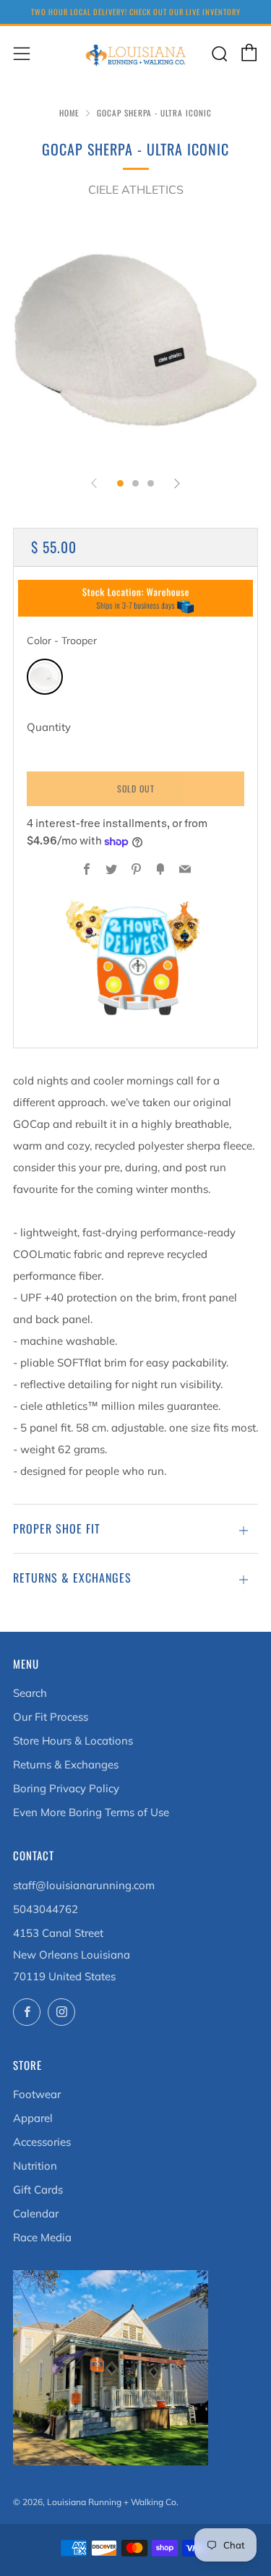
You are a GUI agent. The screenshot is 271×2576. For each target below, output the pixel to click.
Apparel (33, 2118)
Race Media (42, 2237)
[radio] (45, 677)
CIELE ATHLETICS (136, 189)
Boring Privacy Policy (66, 1788)
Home (69, 113)
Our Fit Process (51, 1717)
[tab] (120, 483)
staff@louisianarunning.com (84, 1885)
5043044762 (46, 1909)
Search (30, 1693)
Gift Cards (38, 2190)
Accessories (42, 2142)
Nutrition (35, 2166)
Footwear (37, 2094)
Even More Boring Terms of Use (91, 1812)
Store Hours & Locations (73, 1741)
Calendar (36, 2213)
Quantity (49, 727)
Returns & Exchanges (66, 1764)
